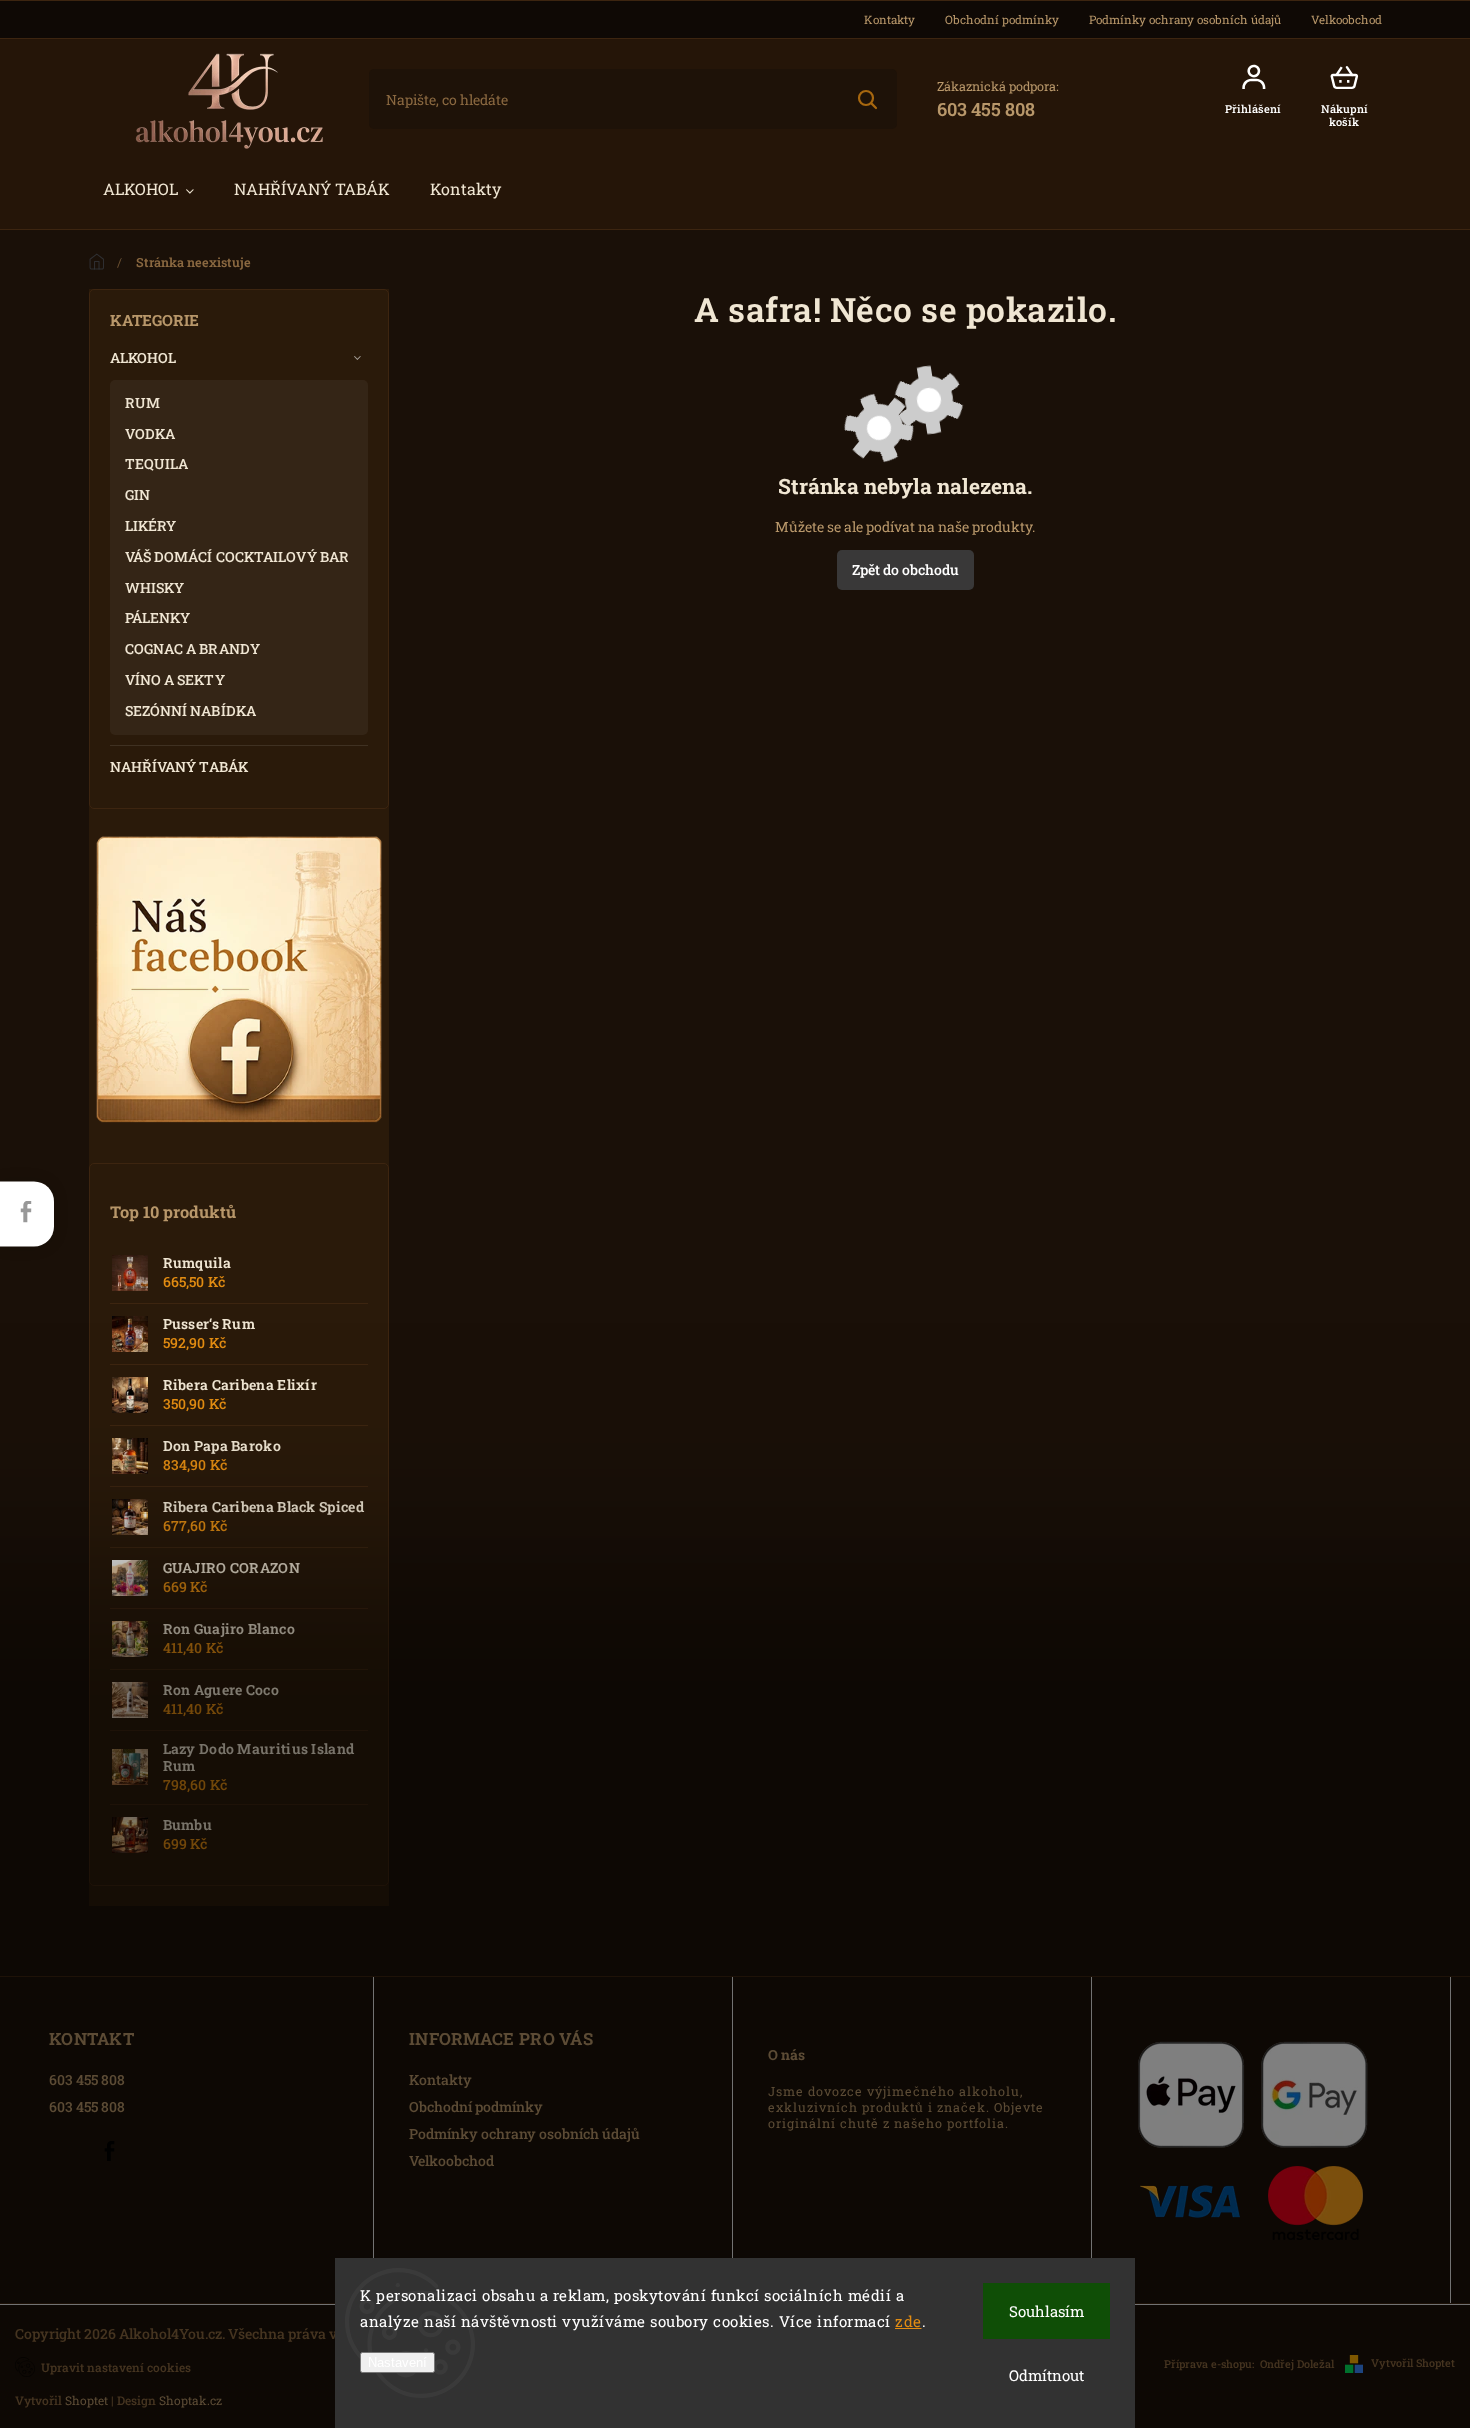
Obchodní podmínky (1002, 19)
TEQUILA (157, 463)
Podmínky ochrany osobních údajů (1185, 19)
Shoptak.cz (190, 2400)
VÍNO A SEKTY (175, 679)
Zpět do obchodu (905, 569)
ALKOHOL (143, 357)
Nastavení (397, 2362)
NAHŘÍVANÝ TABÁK (179, 766)
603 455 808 (87, 2079)
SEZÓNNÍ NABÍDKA (191, 710)
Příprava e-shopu (1208, 2364)
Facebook (109, 2151)
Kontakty (889, 19)
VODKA (150, 433)
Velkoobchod (1346, 19)
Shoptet (86, 2400)
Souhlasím (1046, 2311)
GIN (137, 494)
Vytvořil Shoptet (1413, 2363)
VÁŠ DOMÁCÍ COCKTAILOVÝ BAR (237, 556)
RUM (142, 402)
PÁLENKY (158, 617)
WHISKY (155, 587)
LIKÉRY (151, 525)
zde (908, 2321)
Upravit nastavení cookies (116, 2367)
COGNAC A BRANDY (193, 648)
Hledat (866, 99)
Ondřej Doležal (1297, 2364)
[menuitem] (148, 189)
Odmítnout (1046, 2375)
